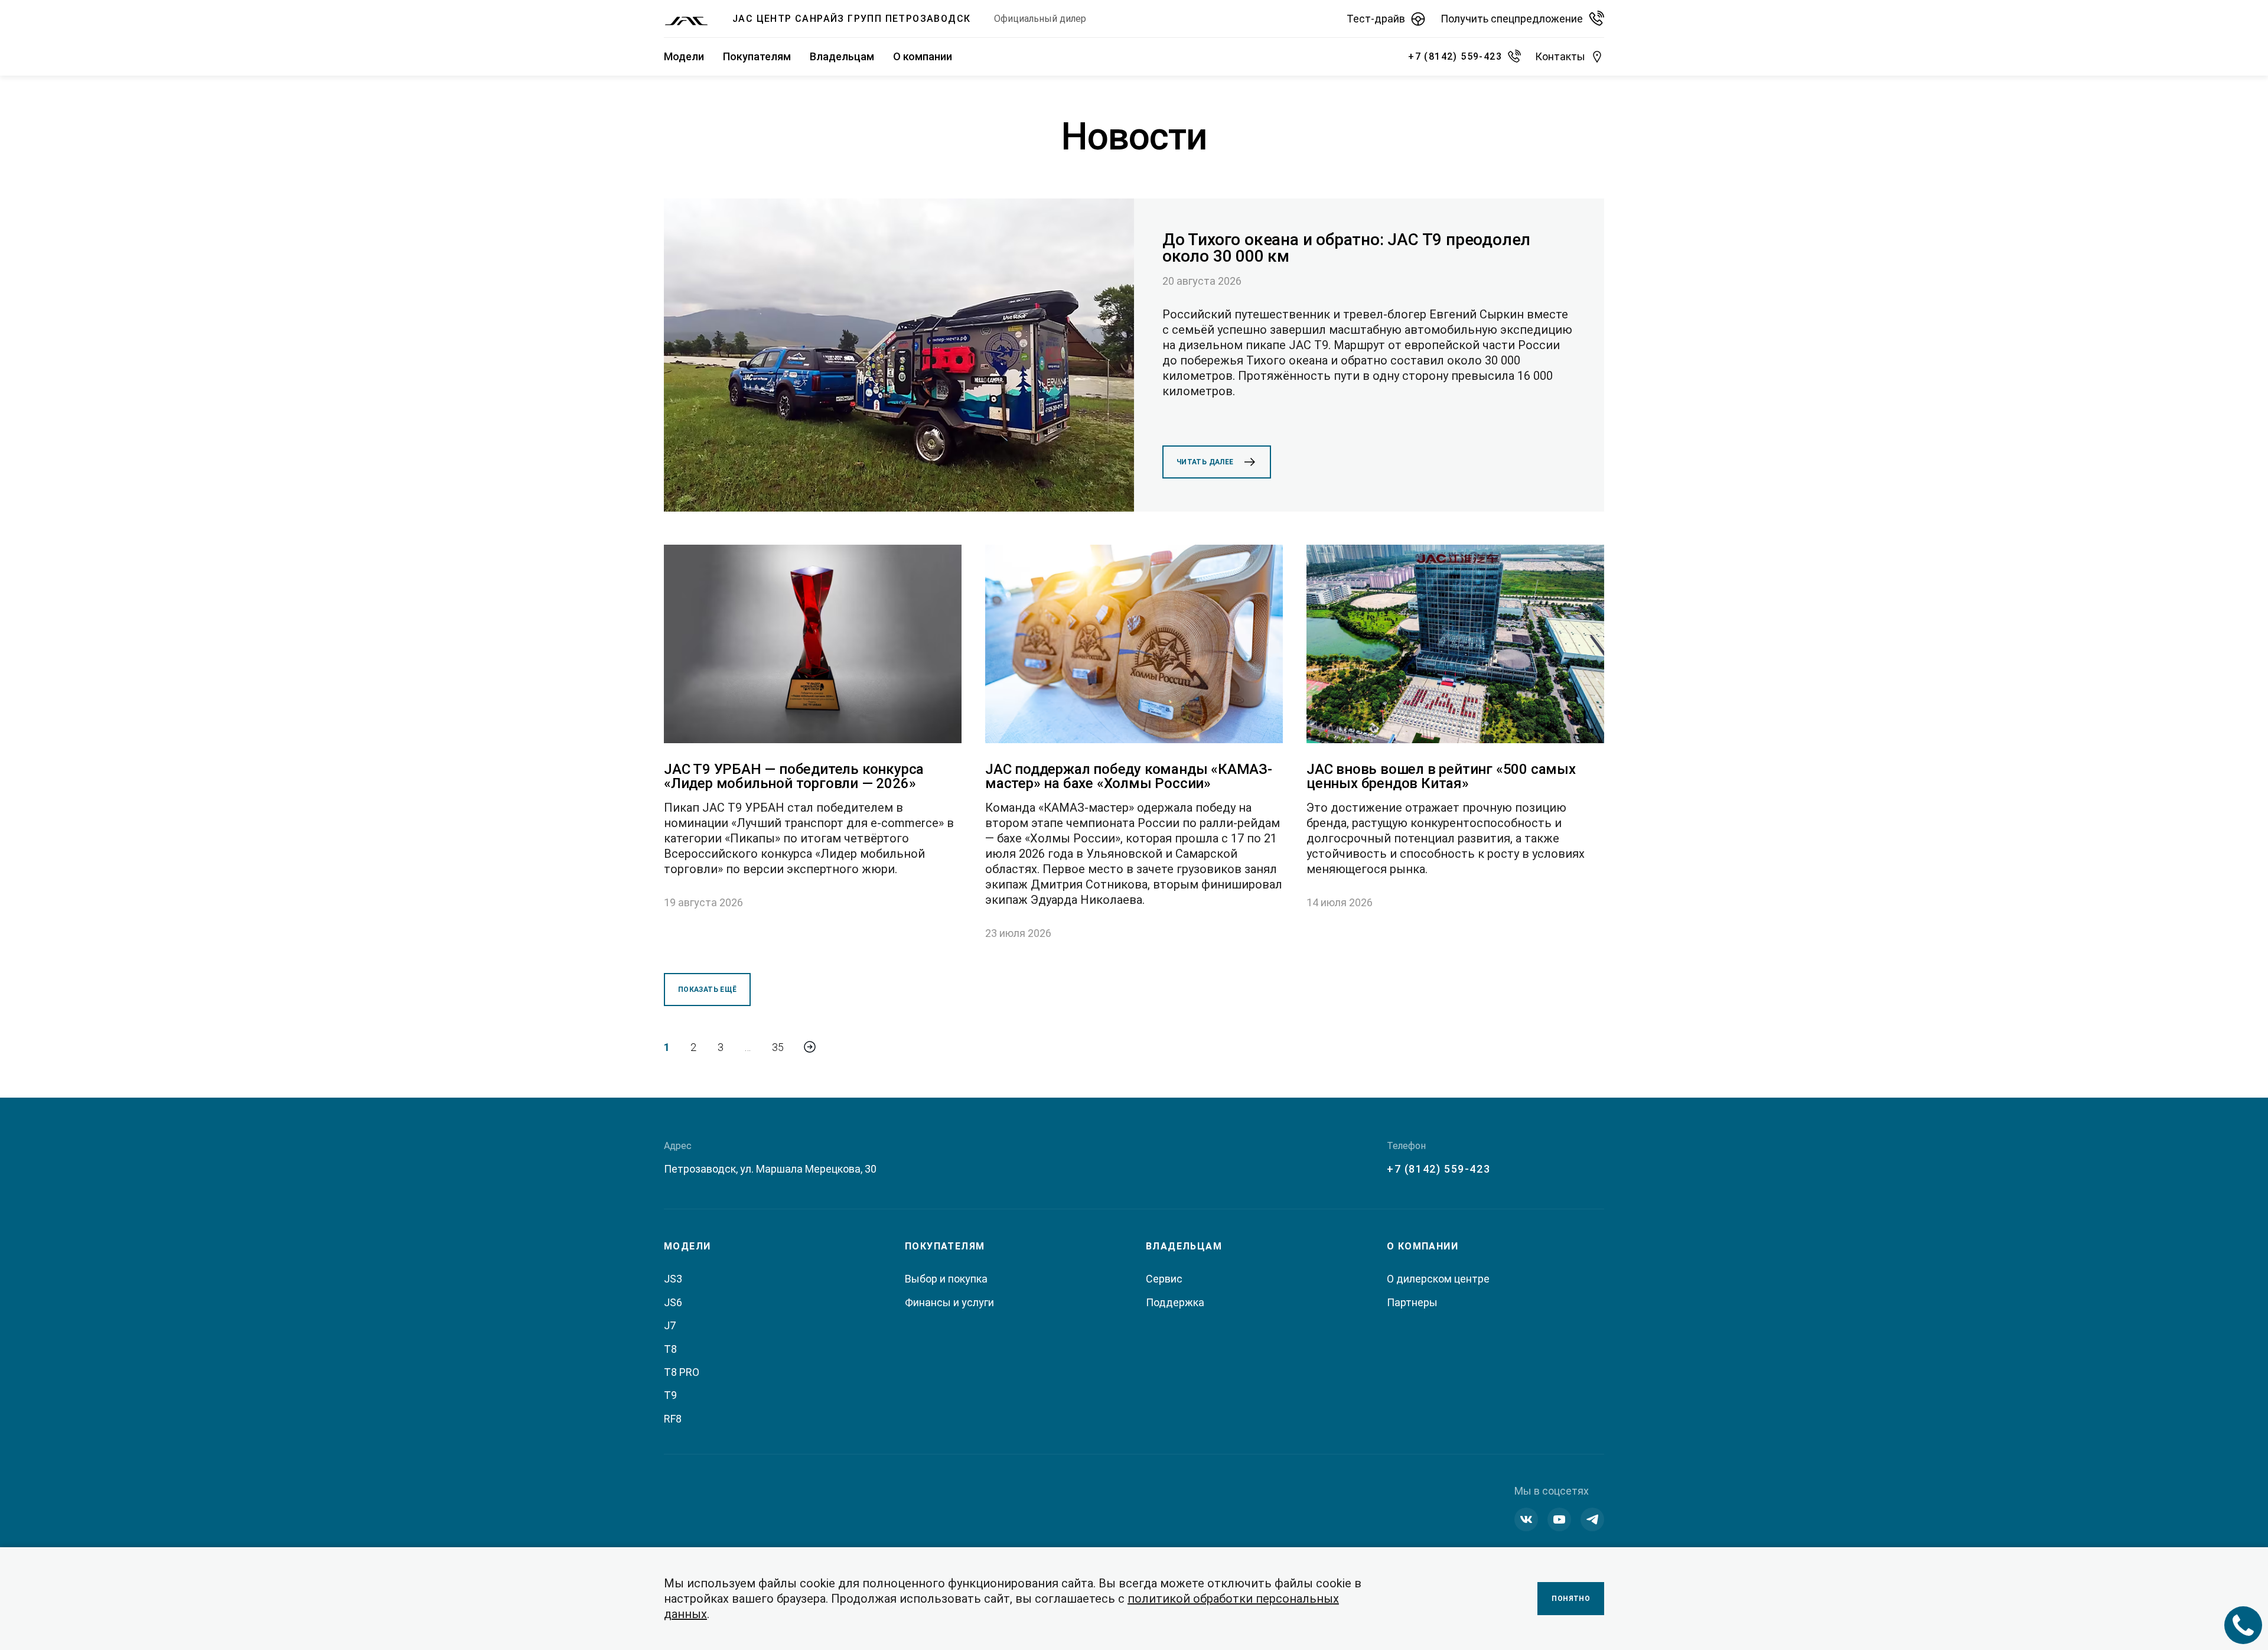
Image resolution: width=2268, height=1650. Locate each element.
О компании (923, 56)
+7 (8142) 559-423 (1438, 1169)
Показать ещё (707, 990)
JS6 (673, 1302)
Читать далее (1205, 462)
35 (778, 1047)
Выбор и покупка (946, 1279)
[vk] (1526, 1519)
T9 (670, 1395)
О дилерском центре (1438, 1279)
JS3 (673, 1279)
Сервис (1164, 1279)
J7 (670, 1325)
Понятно (1571, 1599)
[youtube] (1559, 1519)
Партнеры (1412, 1302)
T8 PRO (682, 1372)
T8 (670, 1349)
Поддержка (1175, 1302)
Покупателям (757, 56)
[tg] (1592, 1519)
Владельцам (842, 56)
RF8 (673, 1419)
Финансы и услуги (949, 1302)
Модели (684, 56)
